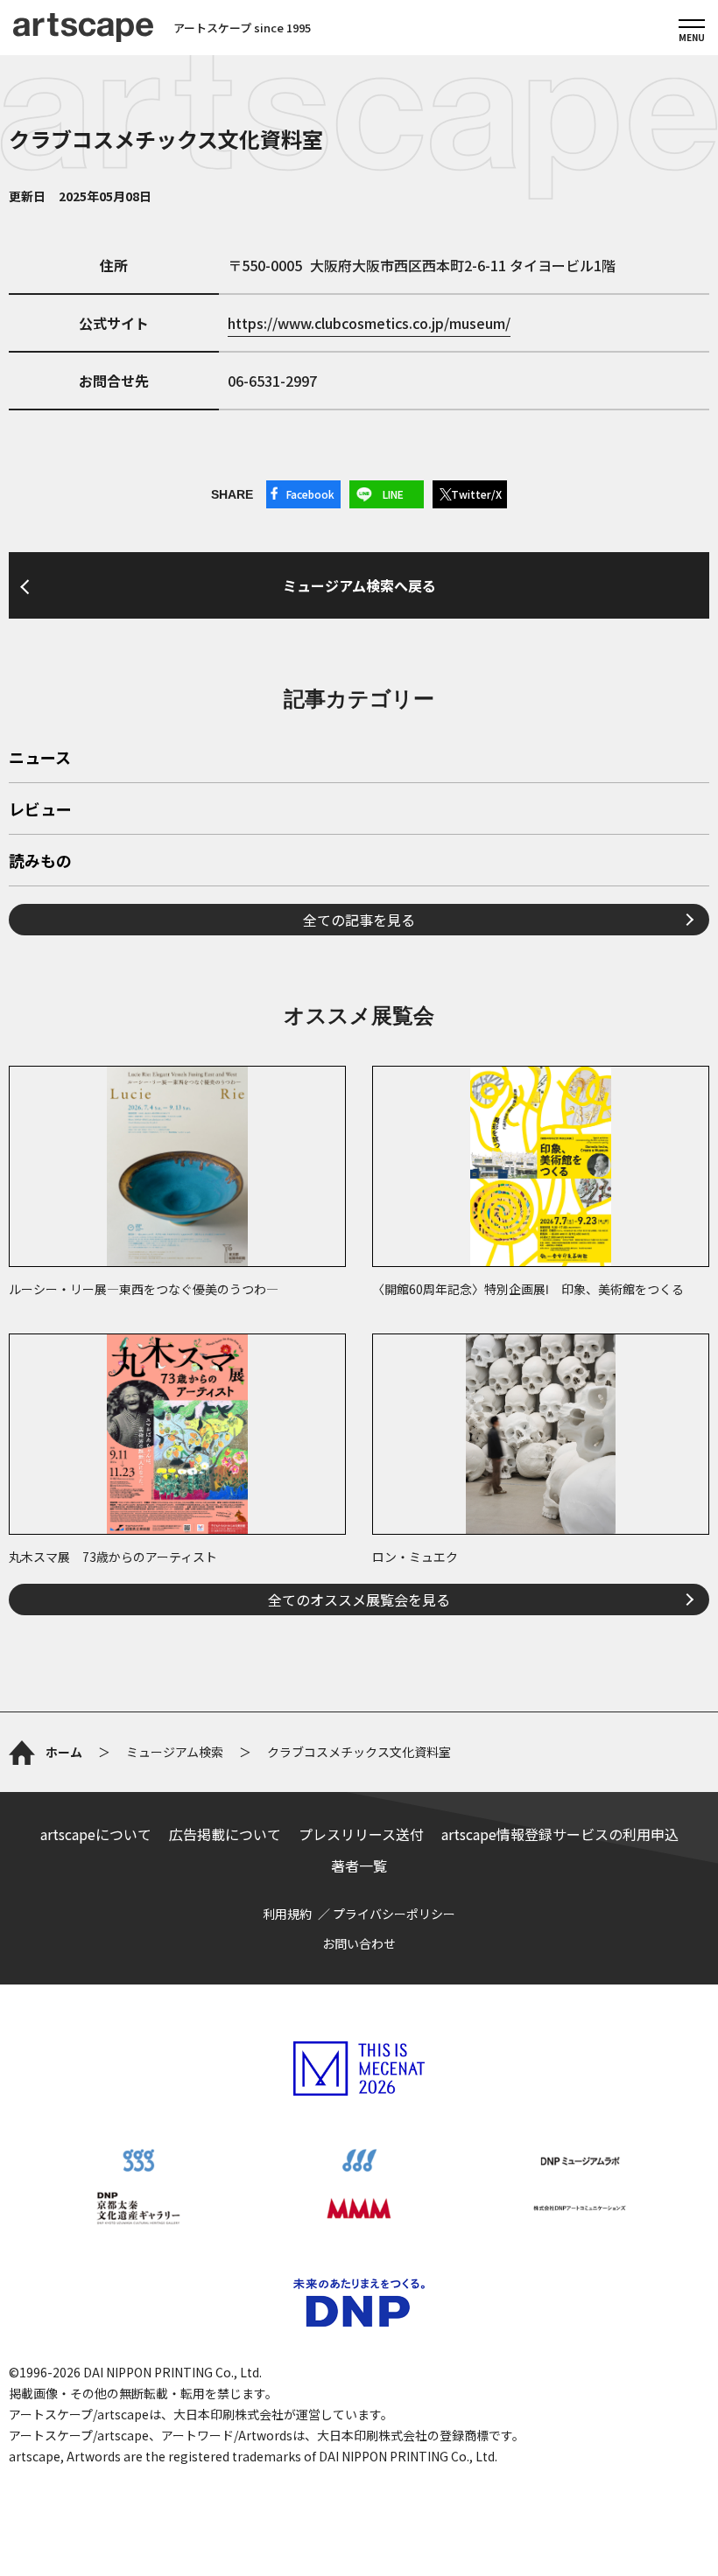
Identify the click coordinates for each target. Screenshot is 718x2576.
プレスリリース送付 (361, 1834)
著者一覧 (359, 1865)
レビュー (40, 810)
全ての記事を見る (359, 920)
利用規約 (287, 1914)
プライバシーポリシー (394, 1914)
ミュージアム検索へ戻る (359, 585)
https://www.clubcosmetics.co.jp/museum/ (369, 323)
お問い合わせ (359, 1943)
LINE (393, 494)
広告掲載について (225, 1834)
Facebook (310, 494)
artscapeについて (96, 1834)
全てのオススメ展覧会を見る (359, 1599)
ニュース (40, 759)
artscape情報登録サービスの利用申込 (560, 1834)
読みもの (40, 862)
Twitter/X (476, 494)
